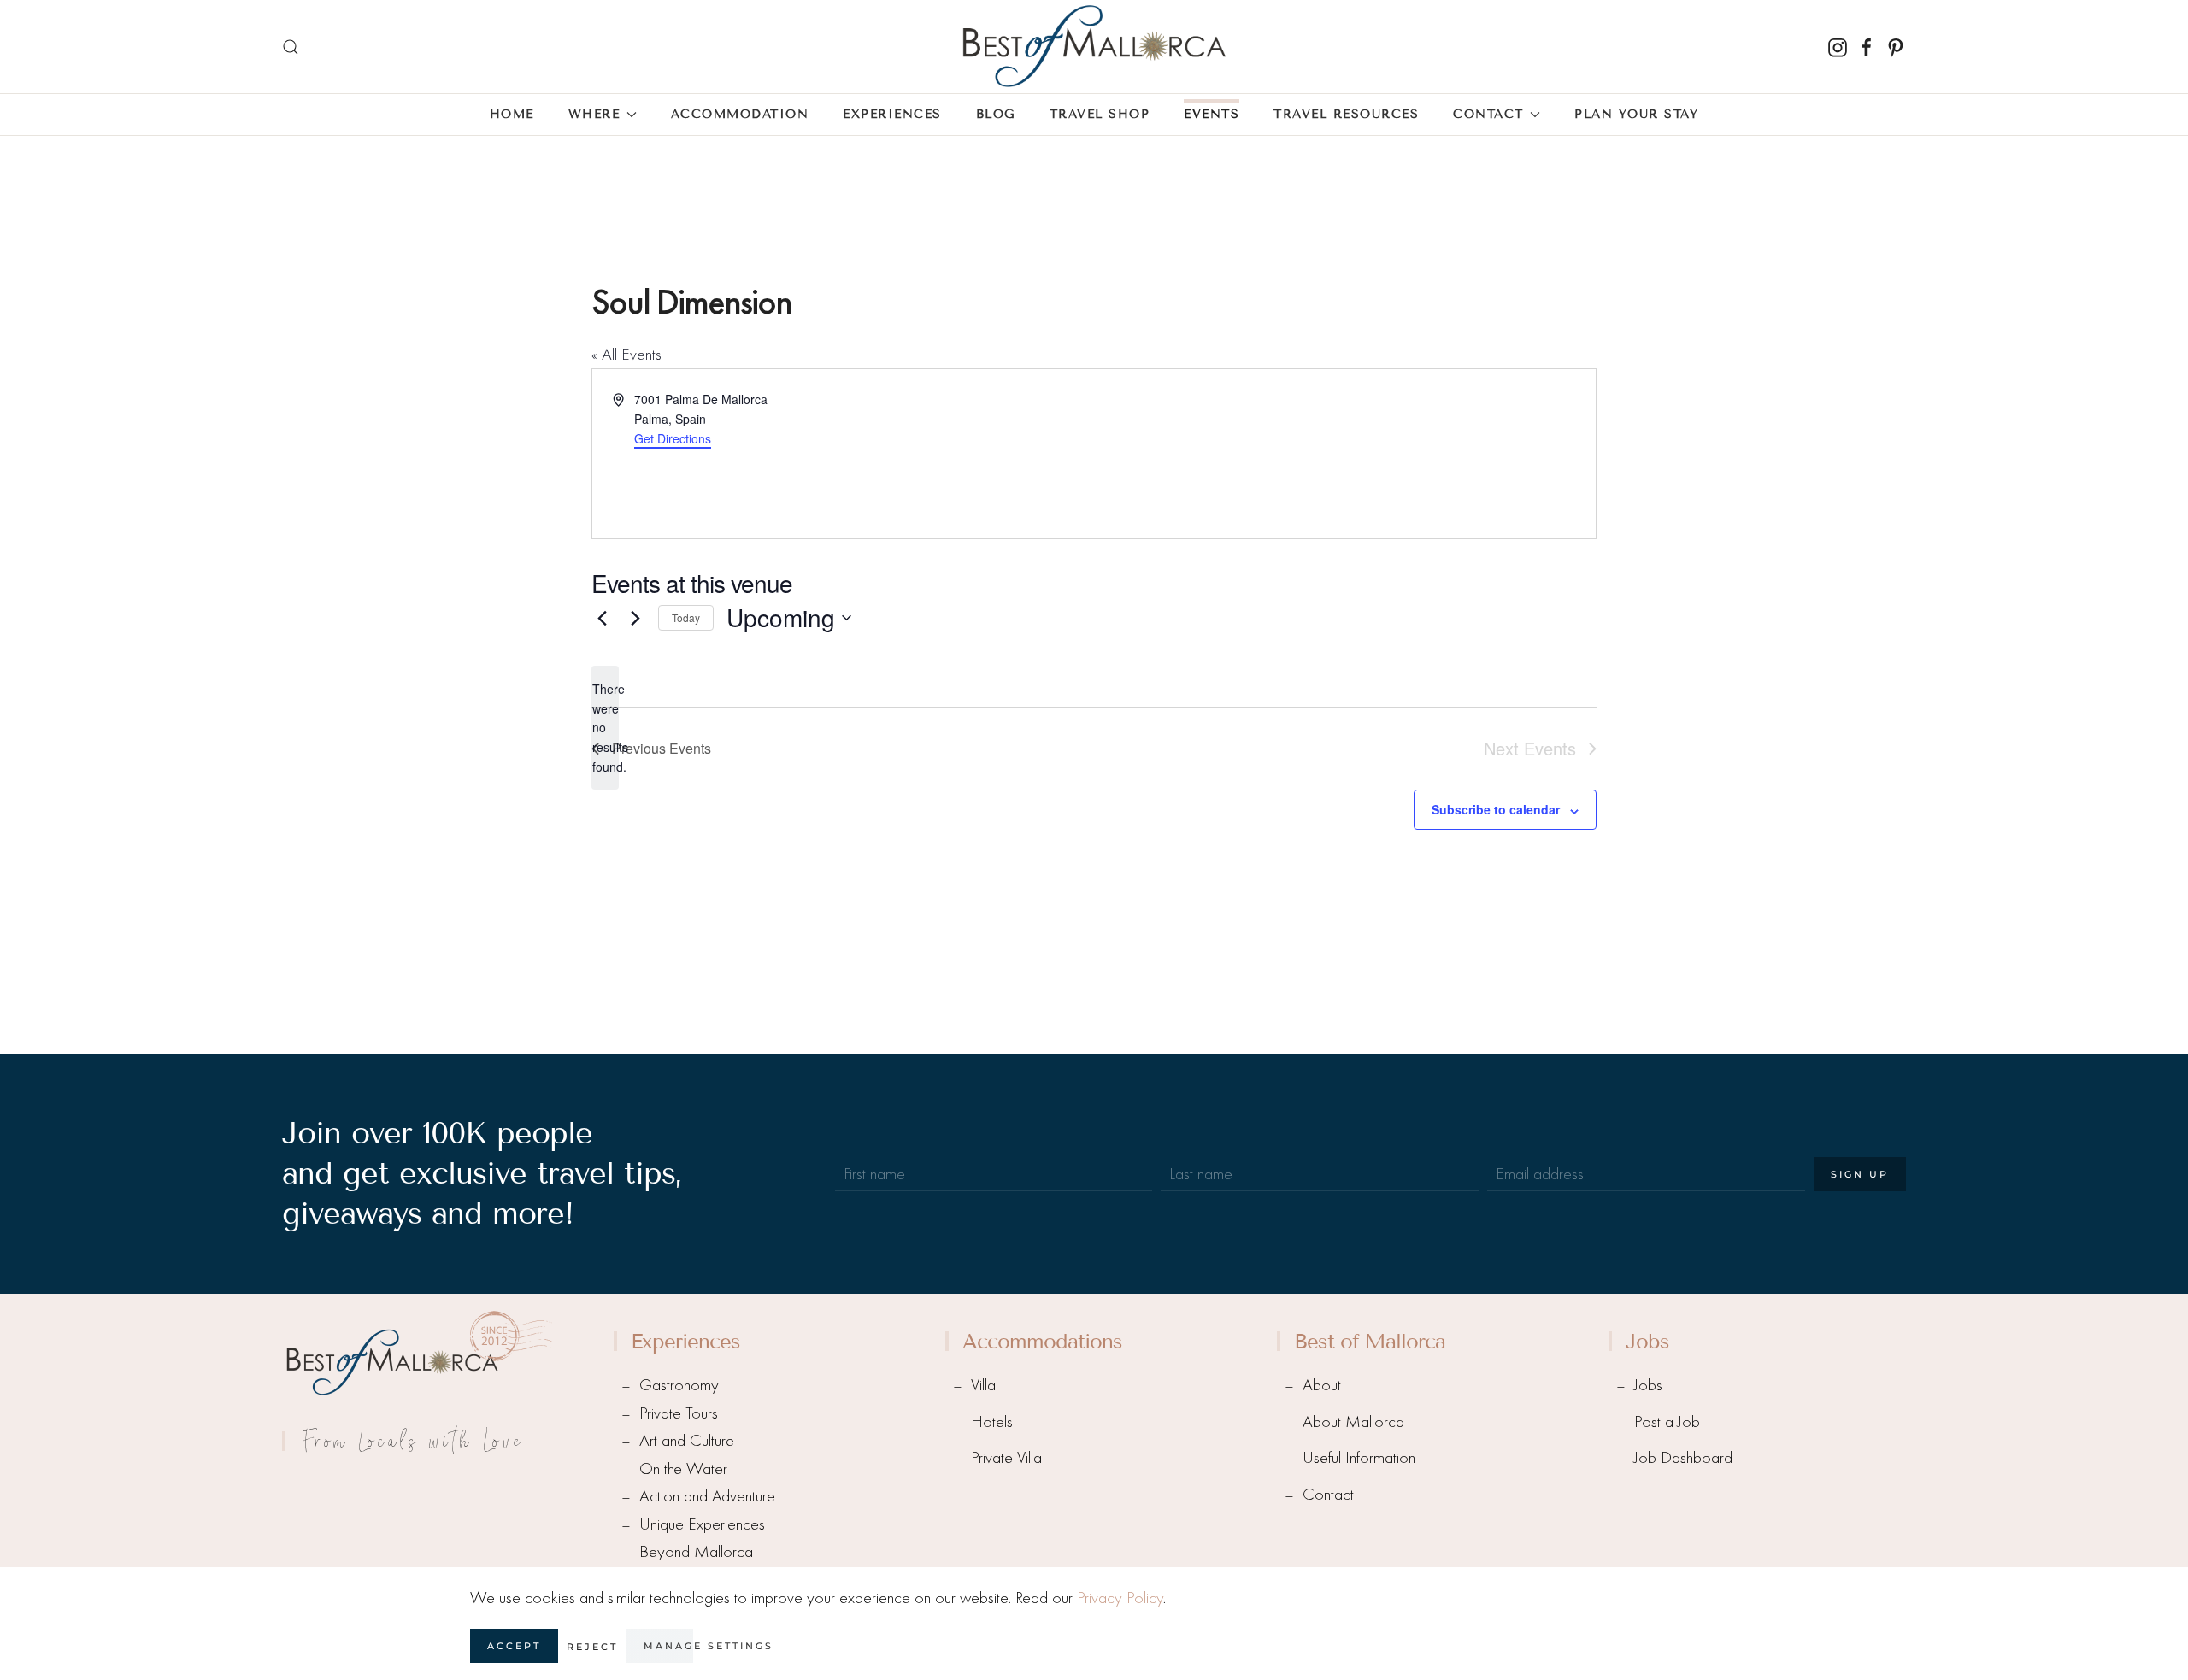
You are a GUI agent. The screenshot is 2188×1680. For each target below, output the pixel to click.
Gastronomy (679, 1385)
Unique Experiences (702, 1524)
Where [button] (594, 114)
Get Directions (673, 438)
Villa (983, 1385)
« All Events (626, 354)
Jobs (1648, 1385)
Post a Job (1667, 1422)
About (1322, 1385)
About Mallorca (1353, 1422)
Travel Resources (1346, 114)
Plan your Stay (1636, 114)
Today (686, 617)
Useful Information (1359, 1457)
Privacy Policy (1120, 1598)
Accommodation (740, 114)
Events (1212, 114)
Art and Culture (687, 1440)
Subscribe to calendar (1496, 809)
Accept (514, 1646)
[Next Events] (635, 618)
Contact (1328, 1494)
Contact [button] (1488, 114)
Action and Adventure (707, 1496)
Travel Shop (1100, 114)
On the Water (683, 1469)
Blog (996, 114)
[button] (291, 47)
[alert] (605, 728)
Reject (592, 1647)
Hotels (992, 1422)
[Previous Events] (602, 618)
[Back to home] (1094, 47)
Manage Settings (709, 1646)
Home (512, 114)
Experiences (892, 114)
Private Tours (679, 1413)
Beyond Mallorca (696, 1551)
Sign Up (1860, 1174)
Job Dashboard (1683, 1457)
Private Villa (1006, 1457)
